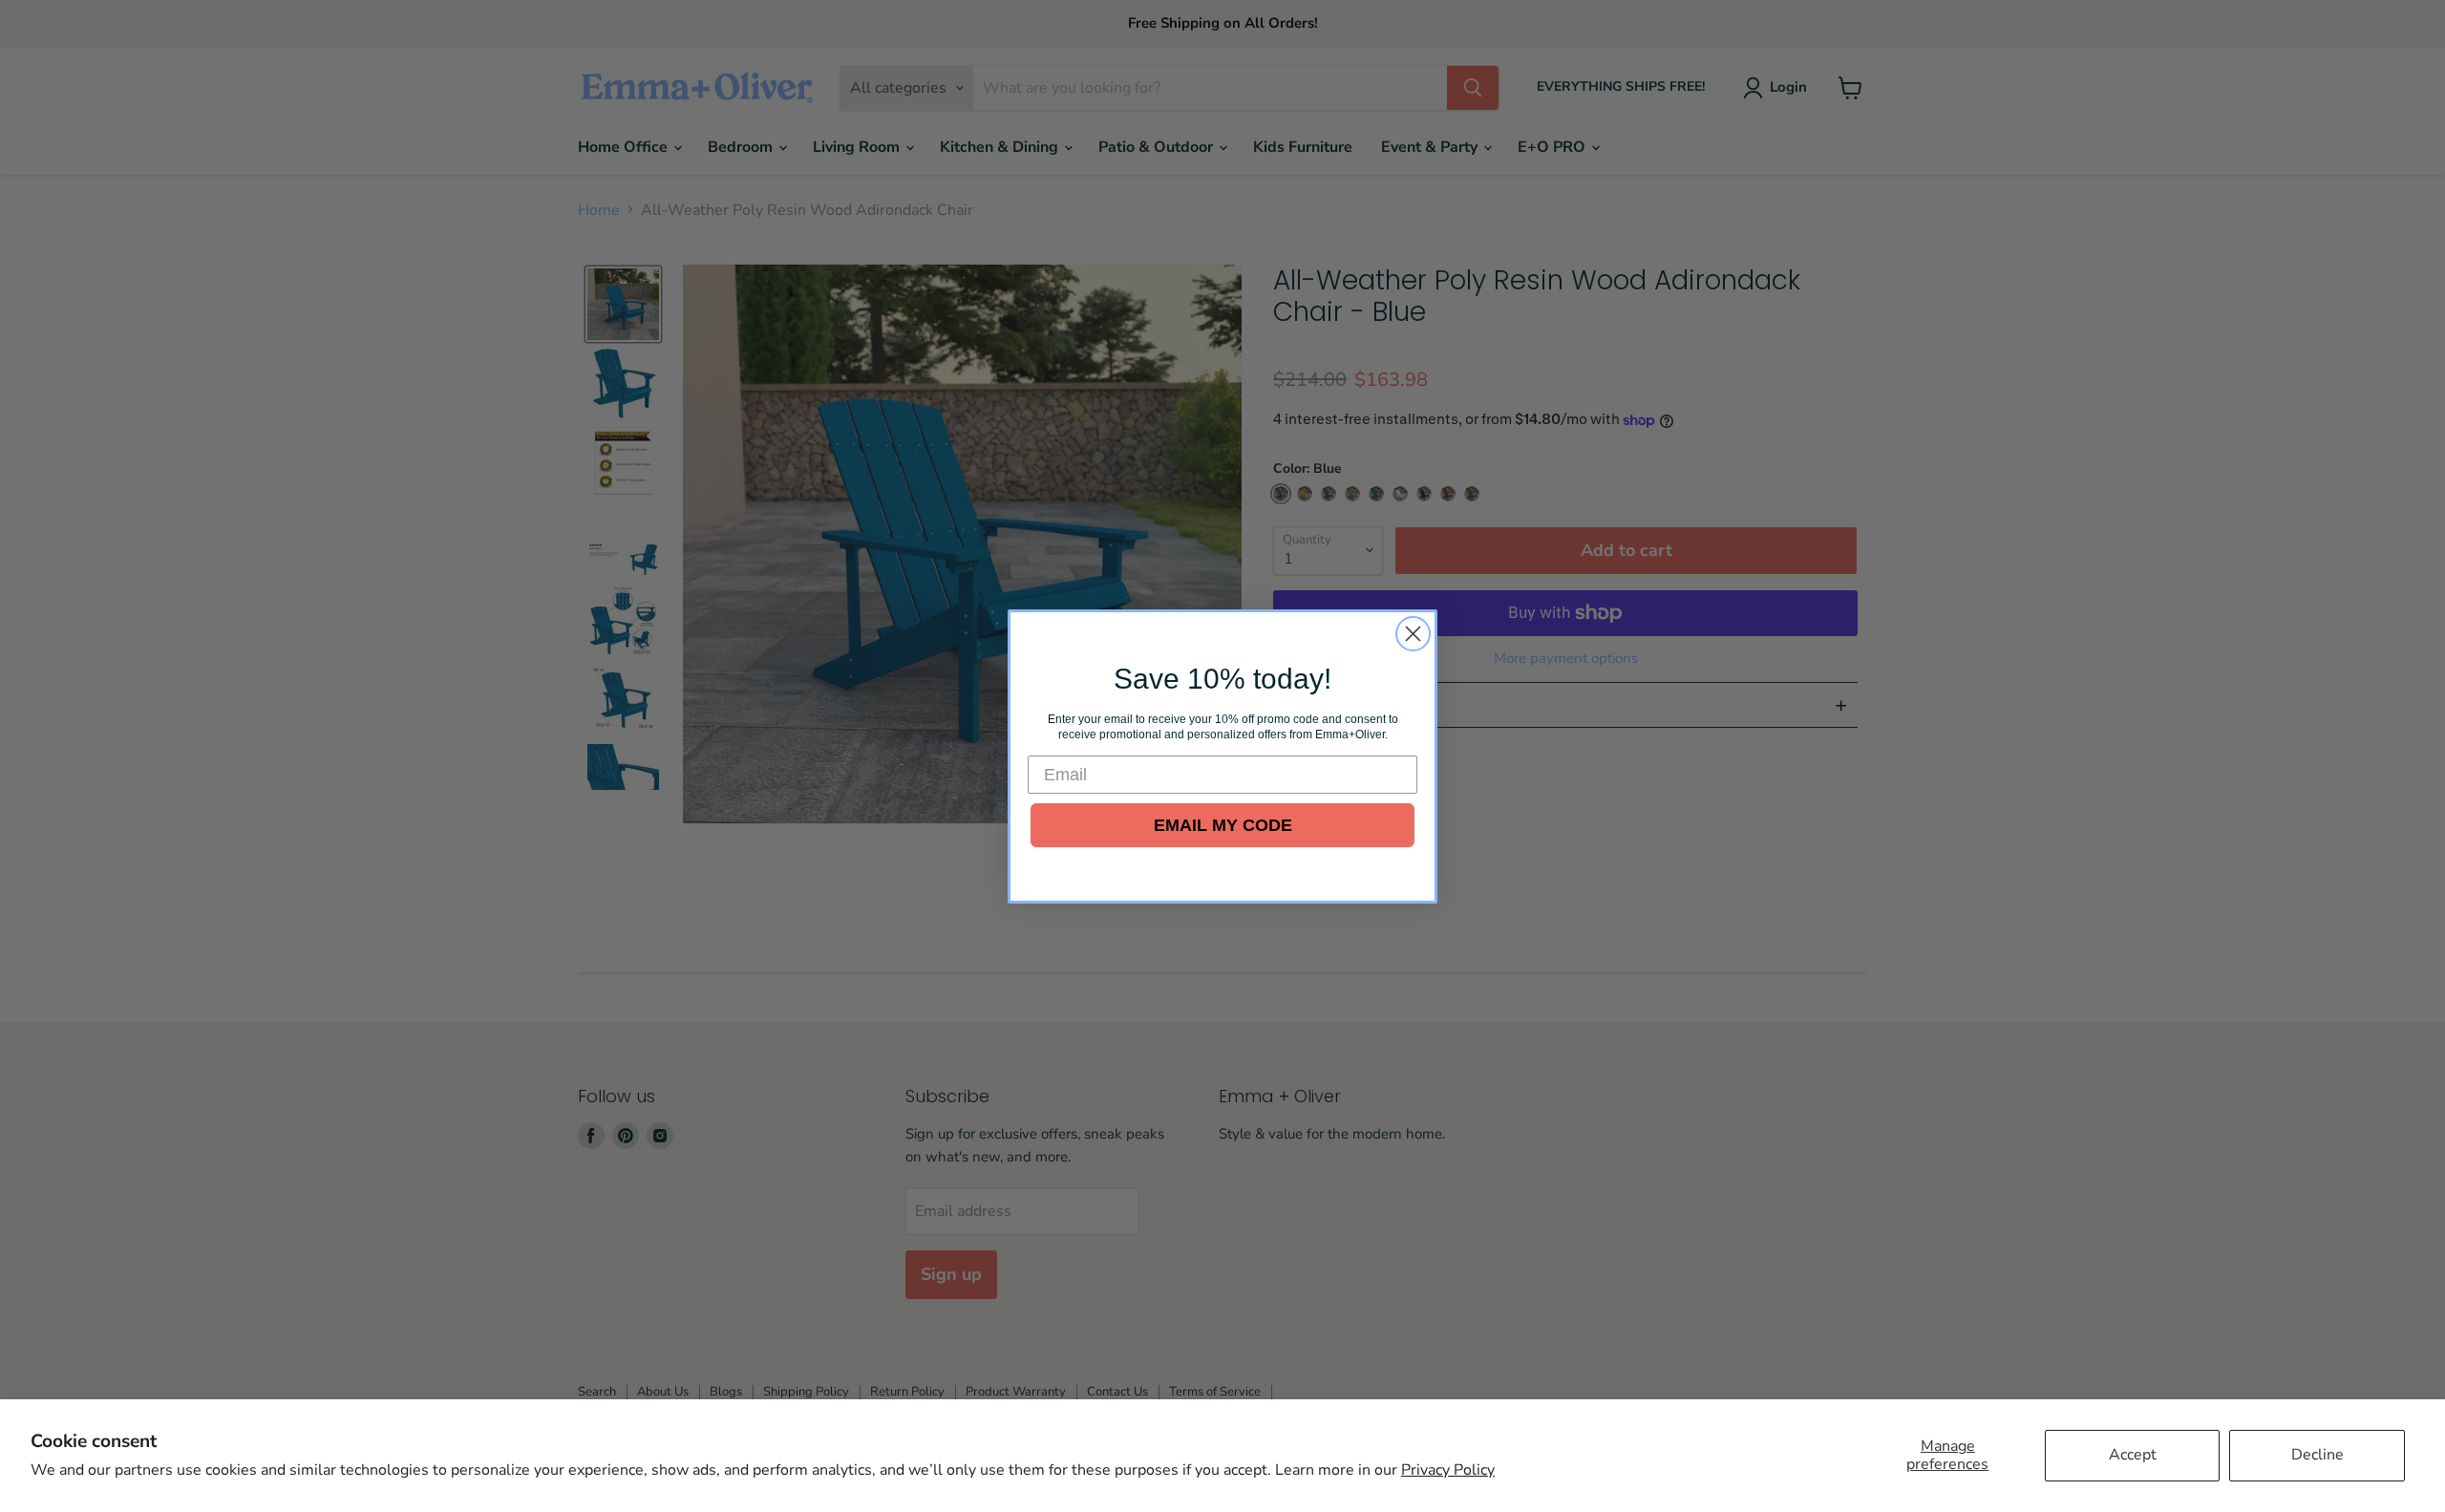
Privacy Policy (1448, 1470)
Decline (2317, 1455)
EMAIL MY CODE (1223, 825)
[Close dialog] (1413, 634)
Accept (2133, 1455)
